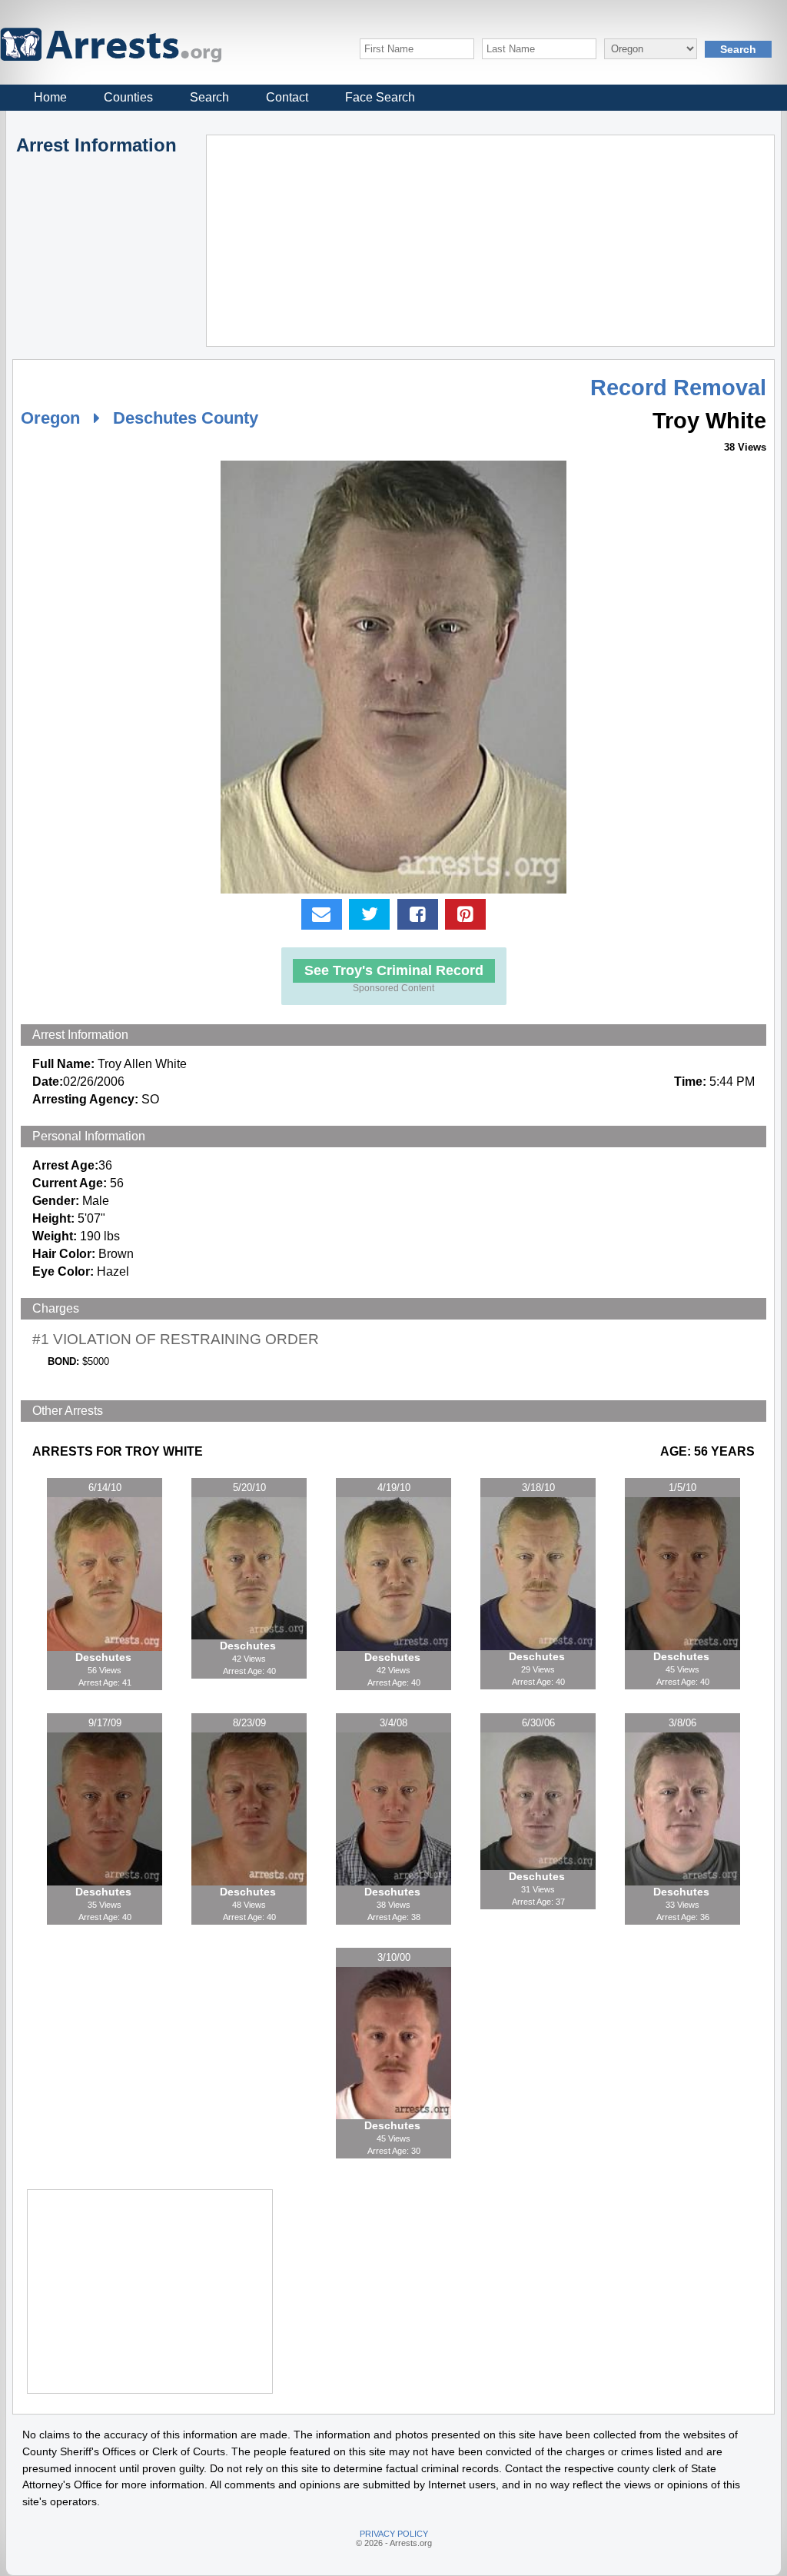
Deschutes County (186, 418)
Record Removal (678, 388)
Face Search (380, 97)
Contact (287, 97)
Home (50, 97)
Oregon (50, 418)
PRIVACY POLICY (394, 2534)
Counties (128, 97)
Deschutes (105, 1657)
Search (209, 97)
